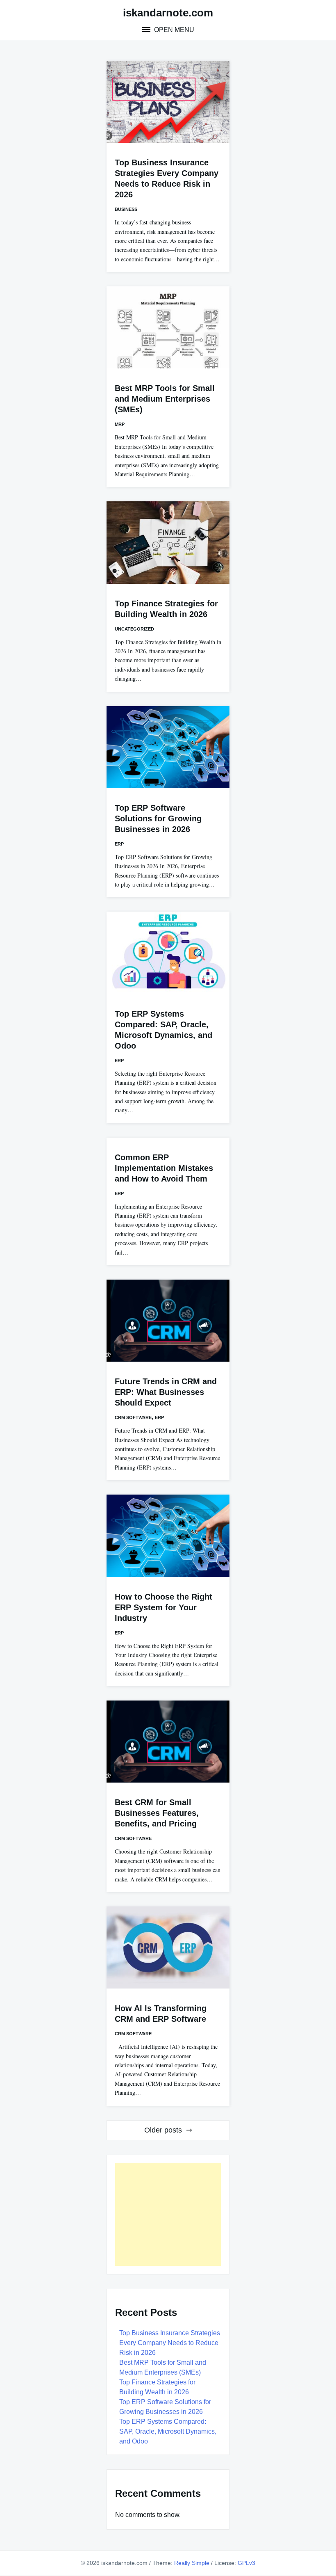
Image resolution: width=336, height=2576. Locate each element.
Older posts (163, 2130)
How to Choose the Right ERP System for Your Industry (163, 1607)
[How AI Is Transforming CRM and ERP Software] (168, 1947)
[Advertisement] (168, 2215)
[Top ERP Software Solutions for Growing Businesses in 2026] (168, 747)
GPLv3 (246, 2563)
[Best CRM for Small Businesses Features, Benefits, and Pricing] (168, 1742)
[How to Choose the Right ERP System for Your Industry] (168, 1536)
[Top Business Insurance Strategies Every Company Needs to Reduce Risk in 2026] (168, 102)
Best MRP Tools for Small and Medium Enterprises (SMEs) (165, 399)
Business (126, 209)
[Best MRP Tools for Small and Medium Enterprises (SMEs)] (168, 327)
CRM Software (133, 1417)
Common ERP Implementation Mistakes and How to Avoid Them (164, 1168)
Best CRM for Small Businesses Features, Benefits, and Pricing (157, 1813)
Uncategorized (134, 629)
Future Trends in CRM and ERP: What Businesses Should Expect (166, 1392)
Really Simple (192, 2563)
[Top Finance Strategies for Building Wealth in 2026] (168, 542)
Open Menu (173, 30)
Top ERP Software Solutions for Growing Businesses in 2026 (158, 818)
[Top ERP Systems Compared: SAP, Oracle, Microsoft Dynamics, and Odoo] (168, 953)
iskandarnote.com (168, 13)
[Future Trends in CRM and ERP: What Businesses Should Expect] (168, 1321)
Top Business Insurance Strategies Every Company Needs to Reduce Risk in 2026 (170, 2343)
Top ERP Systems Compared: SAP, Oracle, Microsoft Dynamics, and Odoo (168, 2431)
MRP (120, 424)
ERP (119, 844)
